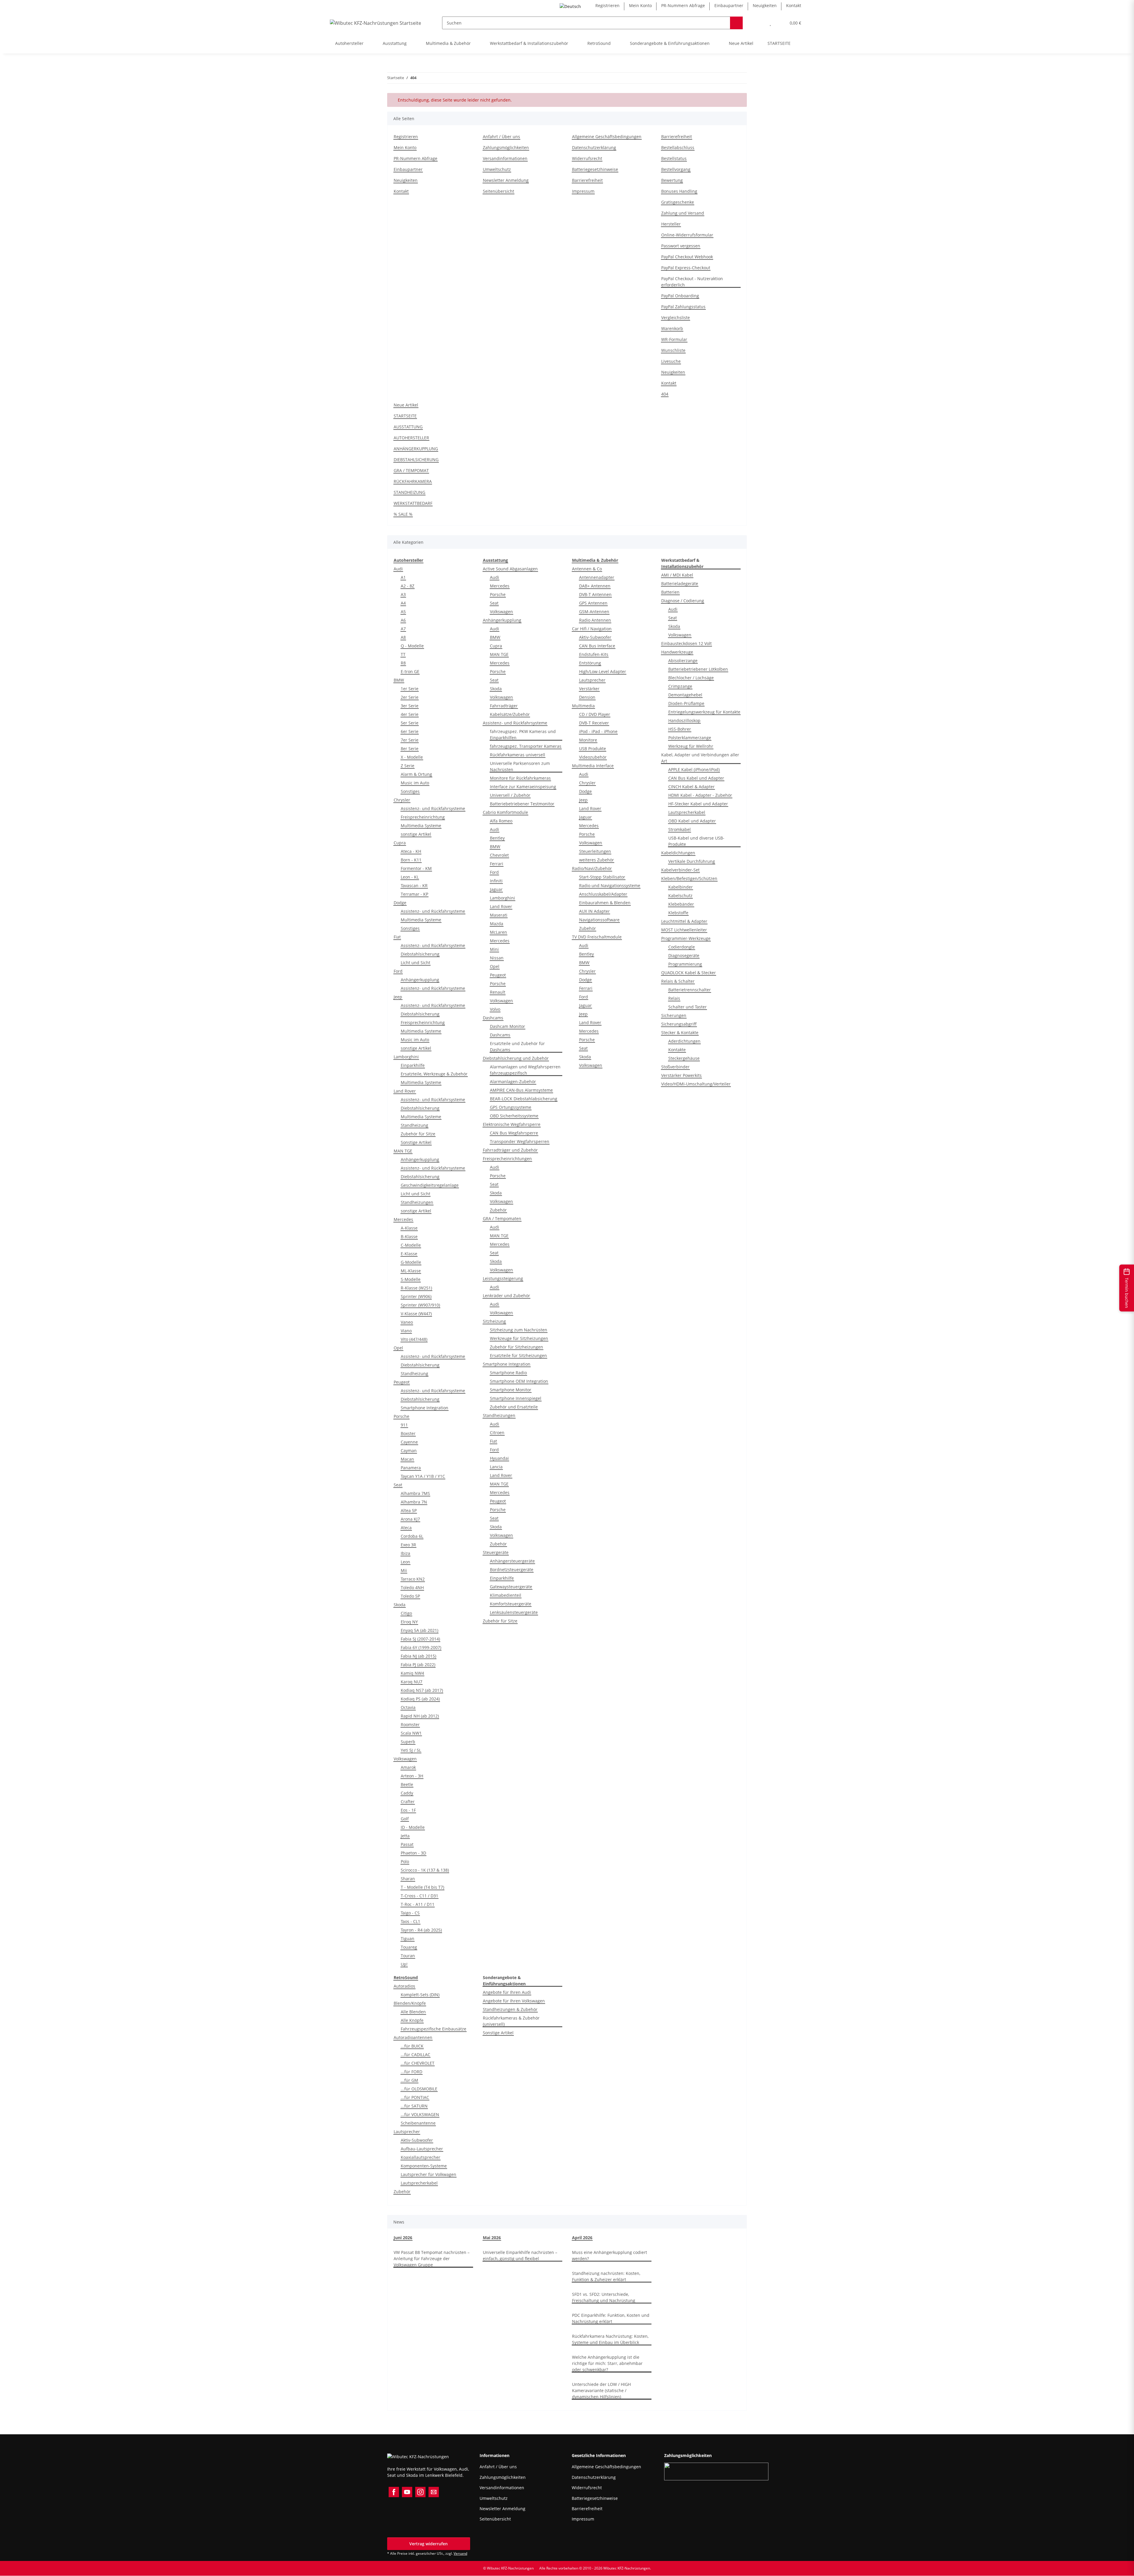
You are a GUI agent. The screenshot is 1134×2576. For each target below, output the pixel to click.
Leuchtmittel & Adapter (684, 921)
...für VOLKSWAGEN (420, 2114)
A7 (403, 629)
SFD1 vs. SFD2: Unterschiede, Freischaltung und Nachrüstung (604, 2297)
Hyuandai (499, 1458)
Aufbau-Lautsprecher (422, 2149)
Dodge (400, 903)
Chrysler (402, 800)
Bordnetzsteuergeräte (512, 1569)
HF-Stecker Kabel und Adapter (698, 804)
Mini (494, 949)
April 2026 (582, 2238)
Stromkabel (680, 829)
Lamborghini (406, 1057)
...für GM (409, 2080)
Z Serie (408, 766)
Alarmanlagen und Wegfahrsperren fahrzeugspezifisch (525, 1070)
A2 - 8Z (408, 586)
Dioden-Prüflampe (686, 703)
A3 (403, 594)
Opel (398, 1348)
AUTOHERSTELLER (411, 438)
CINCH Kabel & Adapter (691, 787)
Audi (398, 569)
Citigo (406, 1613)
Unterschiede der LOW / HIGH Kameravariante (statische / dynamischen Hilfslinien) (601, 2390)
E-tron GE (410, 671)
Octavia (408, 1707)
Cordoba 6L (412, 1536)
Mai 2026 (492, 2238)
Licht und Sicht (416, 963)
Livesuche (671, 361)
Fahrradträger (504, 706)
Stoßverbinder (675, 1067)
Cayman (409, 1451)
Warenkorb (672, 328)
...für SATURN (414, 2106)
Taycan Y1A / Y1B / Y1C (423, 1476)
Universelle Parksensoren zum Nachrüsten (520, 766)
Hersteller (671, 224)
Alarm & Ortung (416, 774)
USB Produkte (593, 749)
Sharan (408, 1879)
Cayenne (409, 1442)
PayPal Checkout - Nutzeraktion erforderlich (692, 282)
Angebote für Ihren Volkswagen (514, 2001)
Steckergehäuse (684, 1058)
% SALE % (403, 514)
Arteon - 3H (412, 1776)
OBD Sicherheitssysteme (514, 1116)
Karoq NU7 (412, 1682)
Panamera (411, 1468)
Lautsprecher (592, 680)
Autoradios (404, 1986)
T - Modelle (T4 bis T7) (422, 1887)
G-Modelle (411, 1262)
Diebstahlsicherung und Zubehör (516, 1058)
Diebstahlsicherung (420, 954)
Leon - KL (410, 877)
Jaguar (496, 889)
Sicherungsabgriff (679, 1024)
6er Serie (410, 731)
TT (403, 654)
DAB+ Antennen (595, 586)
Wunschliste (673, 350)
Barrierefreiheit (587, 180)
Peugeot (402, 1382)
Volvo (495, 1009)
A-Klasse (409, 1228)
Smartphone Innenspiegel (516, 1398)
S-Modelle (411, 1279)
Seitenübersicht (498, 191)
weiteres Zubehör (597, 860)
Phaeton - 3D (413, 1853)
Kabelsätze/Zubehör (510, 714)
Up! (404, 1964)
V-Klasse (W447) (416, 1314)
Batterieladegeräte (680, 583)
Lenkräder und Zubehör (506, 1296)
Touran (408, 1956)
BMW (399, 680)
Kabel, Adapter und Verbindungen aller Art (700, 758)
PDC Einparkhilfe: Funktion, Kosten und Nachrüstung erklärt (611, 2318)
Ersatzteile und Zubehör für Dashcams (517, 1047)
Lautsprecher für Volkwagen (428, 2174)
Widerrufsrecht (587, 158)
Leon (405, 1562)
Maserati (499, 915)
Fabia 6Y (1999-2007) (421, 1647)
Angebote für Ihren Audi (507, 1992)
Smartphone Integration (425, 1408)
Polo (405, 1861)
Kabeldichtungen (678, 853)
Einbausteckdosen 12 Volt (686, 643)
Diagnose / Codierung (683, 601)
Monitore (588, 740)
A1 (403, 577)
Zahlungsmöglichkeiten (506, 147)
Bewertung (672, 180)
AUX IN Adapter (594, 911)
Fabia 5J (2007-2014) (420, 1639)
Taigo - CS (410, 1913)
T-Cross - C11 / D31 (419, 1896)
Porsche (401, 1416)
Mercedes (403, 1219)
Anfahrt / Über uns (501, 137)
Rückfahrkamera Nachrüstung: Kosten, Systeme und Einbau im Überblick (610, 2339)
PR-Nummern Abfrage (683, 5)
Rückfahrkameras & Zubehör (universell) (511, 2021)
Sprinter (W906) (416, 1296)
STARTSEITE (779, 43)
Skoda (400, 1605)
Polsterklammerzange (690, 738)
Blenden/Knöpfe (410, 2003)
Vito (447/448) (414, 1339)
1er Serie (410, 689)
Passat (407, 1844)
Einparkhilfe (413, 1065)
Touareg (409, 1947)
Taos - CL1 (410, 1921)
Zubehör (498, 1210)
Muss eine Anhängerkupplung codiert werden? (610, 2255)
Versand (460, 2553)
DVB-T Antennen (595, 594)
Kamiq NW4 (412, 1673)
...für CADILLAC (416, 2055)
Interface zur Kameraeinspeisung (523, 787)
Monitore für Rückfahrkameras (520, 778)
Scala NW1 (411, 1733)
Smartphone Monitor (511, 1390)
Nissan (497, 958)
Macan (407, 1459)
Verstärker (589, 689)
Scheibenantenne (418, 2123)
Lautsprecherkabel (687, 812)
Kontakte (677, 1050)
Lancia (496, 1467)
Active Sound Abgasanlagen (510, 569)
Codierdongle (682, 947)
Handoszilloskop (684, 720)
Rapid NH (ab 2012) (420, 1716)
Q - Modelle (412, 646)
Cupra (400, 843)
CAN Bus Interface (597, 646)
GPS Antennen (593, 603)
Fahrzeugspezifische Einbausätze (434, 2029)
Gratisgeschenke (678, 202)
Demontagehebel (685, 695)
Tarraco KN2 (413, 1579)
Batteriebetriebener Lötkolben (698, 669)
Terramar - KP (414, 894)
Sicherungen (674, 1015)
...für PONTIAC (415, 2097)
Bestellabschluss (678, 147)
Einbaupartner (729, 5)
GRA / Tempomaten (502, 1218)
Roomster (410, 1724)
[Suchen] (736, 23)
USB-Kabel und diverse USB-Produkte (696, 841)
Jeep (398, 997)
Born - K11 (411, 860)
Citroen (497, 1433)
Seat (398, 1485)
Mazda (497, 924)
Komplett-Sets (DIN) (420, 1995)
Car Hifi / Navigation (592, 629)
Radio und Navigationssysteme (610, 885)
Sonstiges (410, 791)
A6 (403, 620)
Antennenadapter (597, 577)
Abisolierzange (683, 661)
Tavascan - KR (414, 885)
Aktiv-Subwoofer (595, 637)
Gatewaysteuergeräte (511, 1587)
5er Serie (410, 723)
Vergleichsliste (676, 317)
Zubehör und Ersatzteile (514, 1407)
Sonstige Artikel (416, 1142)
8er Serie (410, 749)
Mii (404, 1570)
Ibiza (405, 1553)
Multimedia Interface (593, 766)
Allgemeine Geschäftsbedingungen (607, 137)
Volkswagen (405, 1759)
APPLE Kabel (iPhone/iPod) (694, 769)
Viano (406, 1331)
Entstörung (590, 663)
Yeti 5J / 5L (411, 1750)
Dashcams (493, 1018)
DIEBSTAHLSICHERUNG (416, 459)
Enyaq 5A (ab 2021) (419, 1630)
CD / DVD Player (595, 714)
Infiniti (496, 881)
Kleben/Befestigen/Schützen (689, 878)
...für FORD (412, 2072)
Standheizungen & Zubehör (510, 2009)
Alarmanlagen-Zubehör (513, 1082)
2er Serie (410, 697)
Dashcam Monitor (507, 1026)
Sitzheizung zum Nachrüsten (519, 1330)
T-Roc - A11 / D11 (418, 1904)
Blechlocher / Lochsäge (691, 678)
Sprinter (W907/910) (420, 1305)
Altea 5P (409, 1510)
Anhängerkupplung (420, 980)
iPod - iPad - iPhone (598, 731)
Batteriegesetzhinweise (595, 169)
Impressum (583, 191)
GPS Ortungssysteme (511, 1107)
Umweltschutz (497, 169)
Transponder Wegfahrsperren (520, 1141)
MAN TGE (403, 1151)
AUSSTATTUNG (408, 427)
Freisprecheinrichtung (423, 817)
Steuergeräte (496, 1552)
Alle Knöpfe (412, 2020)
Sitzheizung (494, 1321)
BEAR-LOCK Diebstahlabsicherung (524, 1099)
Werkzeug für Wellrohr (691, 746)
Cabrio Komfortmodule (505, 812)
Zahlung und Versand (683, 213)
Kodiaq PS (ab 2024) (420, 1699)
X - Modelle (412, 757)
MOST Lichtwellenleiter (684, 930)
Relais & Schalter (678, 981)
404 (665, 394)
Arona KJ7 (410, 1519)
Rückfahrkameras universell (518, 755)
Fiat (397, 937)
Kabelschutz (680, 896)
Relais (674, 998)
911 (404, 1425)
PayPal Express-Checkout (686, 268)
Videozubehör (593, 757)
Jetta (405, 1836)
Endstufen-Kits (594, 654)
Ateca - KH (411, 851)
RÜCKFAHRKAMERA (413, 481)
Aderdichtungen (684, 1041)
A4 (403, 603)
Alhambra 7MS (415, 1493)
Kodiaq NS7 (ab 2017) (422, 1690)
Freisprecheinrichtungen (507, 1159)
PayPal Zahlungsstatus (683, 307)
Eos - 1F (408, 1810)
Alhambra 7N (414, 1502)
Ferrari (497, 864)
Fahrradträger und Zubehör (510, 1150)
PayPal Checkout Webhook (687, 257)
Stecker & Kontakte (680, 1032)
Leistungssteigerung (503, 1278)
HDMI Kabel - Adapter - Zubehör (700, 795)
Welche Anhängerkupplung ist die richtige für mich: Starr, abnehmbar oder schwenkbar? (607, 2363)
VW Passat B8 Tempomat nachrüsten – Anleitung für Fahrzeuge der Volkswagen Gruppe (432, 2259)
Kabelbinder (681, 887)
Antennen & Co (587, 569)
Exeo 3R (408, 1545)
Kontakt (794, 5)
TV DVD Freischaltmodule (597, 937)
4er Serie (410, 714)
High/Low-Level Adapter (603, 671)
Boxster (408, 1433)
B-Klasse (409, 1236)
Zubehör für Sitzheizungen (517, 1347)
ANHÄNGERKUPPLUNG (416, 449)
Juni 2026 (403, 2238)
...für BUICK (412, 2046)
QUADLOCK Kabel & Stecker (689, 973)
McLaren (498, 932)
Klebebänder (681, 904)
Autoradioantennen (413, 2037)
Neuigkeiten (765, 5)
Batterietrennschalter (690, 990)
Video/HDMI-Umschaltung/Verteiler (696, 1084)
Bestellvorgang (676, 169)
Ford (398, 971)
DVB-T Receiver (594, 723)
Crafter (408, 1802)
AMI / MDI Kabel (677, 575)
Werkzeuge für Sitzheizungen (519, 1338)
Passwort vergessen (681, 246)
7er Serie (410, 740)
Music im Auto (415, 783)
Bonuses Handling (679, 191)
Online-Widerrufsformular (687, 235)
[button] (759, 23)
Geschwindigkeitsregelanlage (430, 1185)
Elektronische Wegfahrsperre (512, 1124)
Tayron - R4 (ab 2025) (421, 1930)
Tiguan (408, 1938)
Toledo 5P (410, 1596)
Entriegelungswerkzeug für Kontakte (704, 712)
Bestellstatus (674, 158)
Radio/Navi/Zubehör (592, 868)
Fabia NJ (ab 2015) (418, 1656)
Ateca (406, 1528)
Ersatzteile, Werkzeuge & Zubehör (434, 1074)
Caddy (407, 1793)
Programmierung (685, 964)
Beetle (407, 1784)
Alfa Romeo (501, 821)
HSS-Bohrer (680, 729)
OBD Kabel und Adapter (692, 821)
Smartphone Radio (508, 1373)
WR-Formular (674, 339)
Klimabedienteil (506, 1595)
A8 (403, 637)
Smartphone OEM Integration (519, 1381)
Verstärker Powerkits (681, 1075)
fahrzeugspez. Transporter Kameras (526, 746)
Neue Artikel (741, 43)
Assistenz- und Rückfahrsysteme (433, 808)
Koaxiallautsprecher (421, 2157)
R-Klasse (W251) (416, 1288)
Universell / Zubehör (510, 795)
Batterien (670, 592)
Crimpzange (680, 686)
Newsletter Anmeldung (506, 180)
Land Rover (405, 1091)
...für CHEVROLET (418, 2063)
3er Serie (410, 706)
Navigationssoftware (599, 920)
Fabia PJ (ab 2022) (418, 1665)
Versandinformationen (505, 158)
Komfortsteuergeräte (511, 1604)
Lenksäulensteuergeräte (514, 1612)
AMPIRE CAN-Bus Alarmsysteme (521, 1090)
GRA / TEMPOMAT (411, 470)
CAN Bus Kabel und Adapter (696, 778)
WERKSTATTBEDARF (413, 503)
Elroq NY (409, 1622)
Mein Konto (640, 5)
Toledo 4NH (412, 1587)
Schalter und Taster (687, 1007)
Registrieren (607, 5)
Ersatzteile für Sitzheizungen (518, 1355)
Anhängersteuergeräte (512, 1561)
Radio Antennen (595, 620)
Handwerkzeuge (677, 652)
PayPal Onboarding (680, 296)
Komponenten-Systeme (424, 2166)
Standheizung (414, 1125)
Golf (405, 1819)
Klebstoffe (678, 913)
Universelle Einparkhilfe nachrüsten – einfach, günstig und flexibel (520, 2255)
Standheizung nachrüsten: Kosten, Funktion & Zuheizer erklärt (606, 2276)
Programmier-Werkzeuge (686, 938)
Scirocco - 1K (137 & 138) (425, 1870)
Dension (587, 697)
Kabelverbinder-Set (680, 870)
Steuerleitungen (595, 851)
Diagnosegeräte (684, 955)
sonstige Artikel (416, 834)
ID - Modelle (413, 1827)
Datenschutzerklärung (594, 147)
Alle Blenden (413, 2012)
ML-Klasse (411, 1271)
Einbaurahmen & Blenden (605, 903)
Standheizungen (417, 1202)
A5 (403, 612)
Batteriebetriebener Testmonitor (522, 804)
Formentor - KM (416, 868)
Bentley (497, 838)
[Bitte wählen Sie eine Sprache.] (573, 6)
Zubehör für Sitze (418, 1134)
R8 (403, 663)
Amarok (408, 1767)
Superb (408, 1742)
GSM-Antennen (594, 612)
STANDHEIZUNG (409, 492)
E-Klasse (409, 1254)
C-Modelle (411, 1245)
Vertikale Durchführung (692, 861)
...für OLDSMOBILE (419, 2089)
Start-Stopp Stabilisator (602, 877)
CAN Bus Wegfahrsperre (514, 1133)
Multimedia (583, 706)
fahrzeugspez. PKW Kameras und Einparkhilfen (523, 734)
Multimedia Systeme (421, 826)
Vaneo (407, 1322)
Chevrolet (499, 855)
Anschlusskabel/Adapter (603, 894)
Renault (498, 992)
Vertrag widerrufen (428, 2544)
